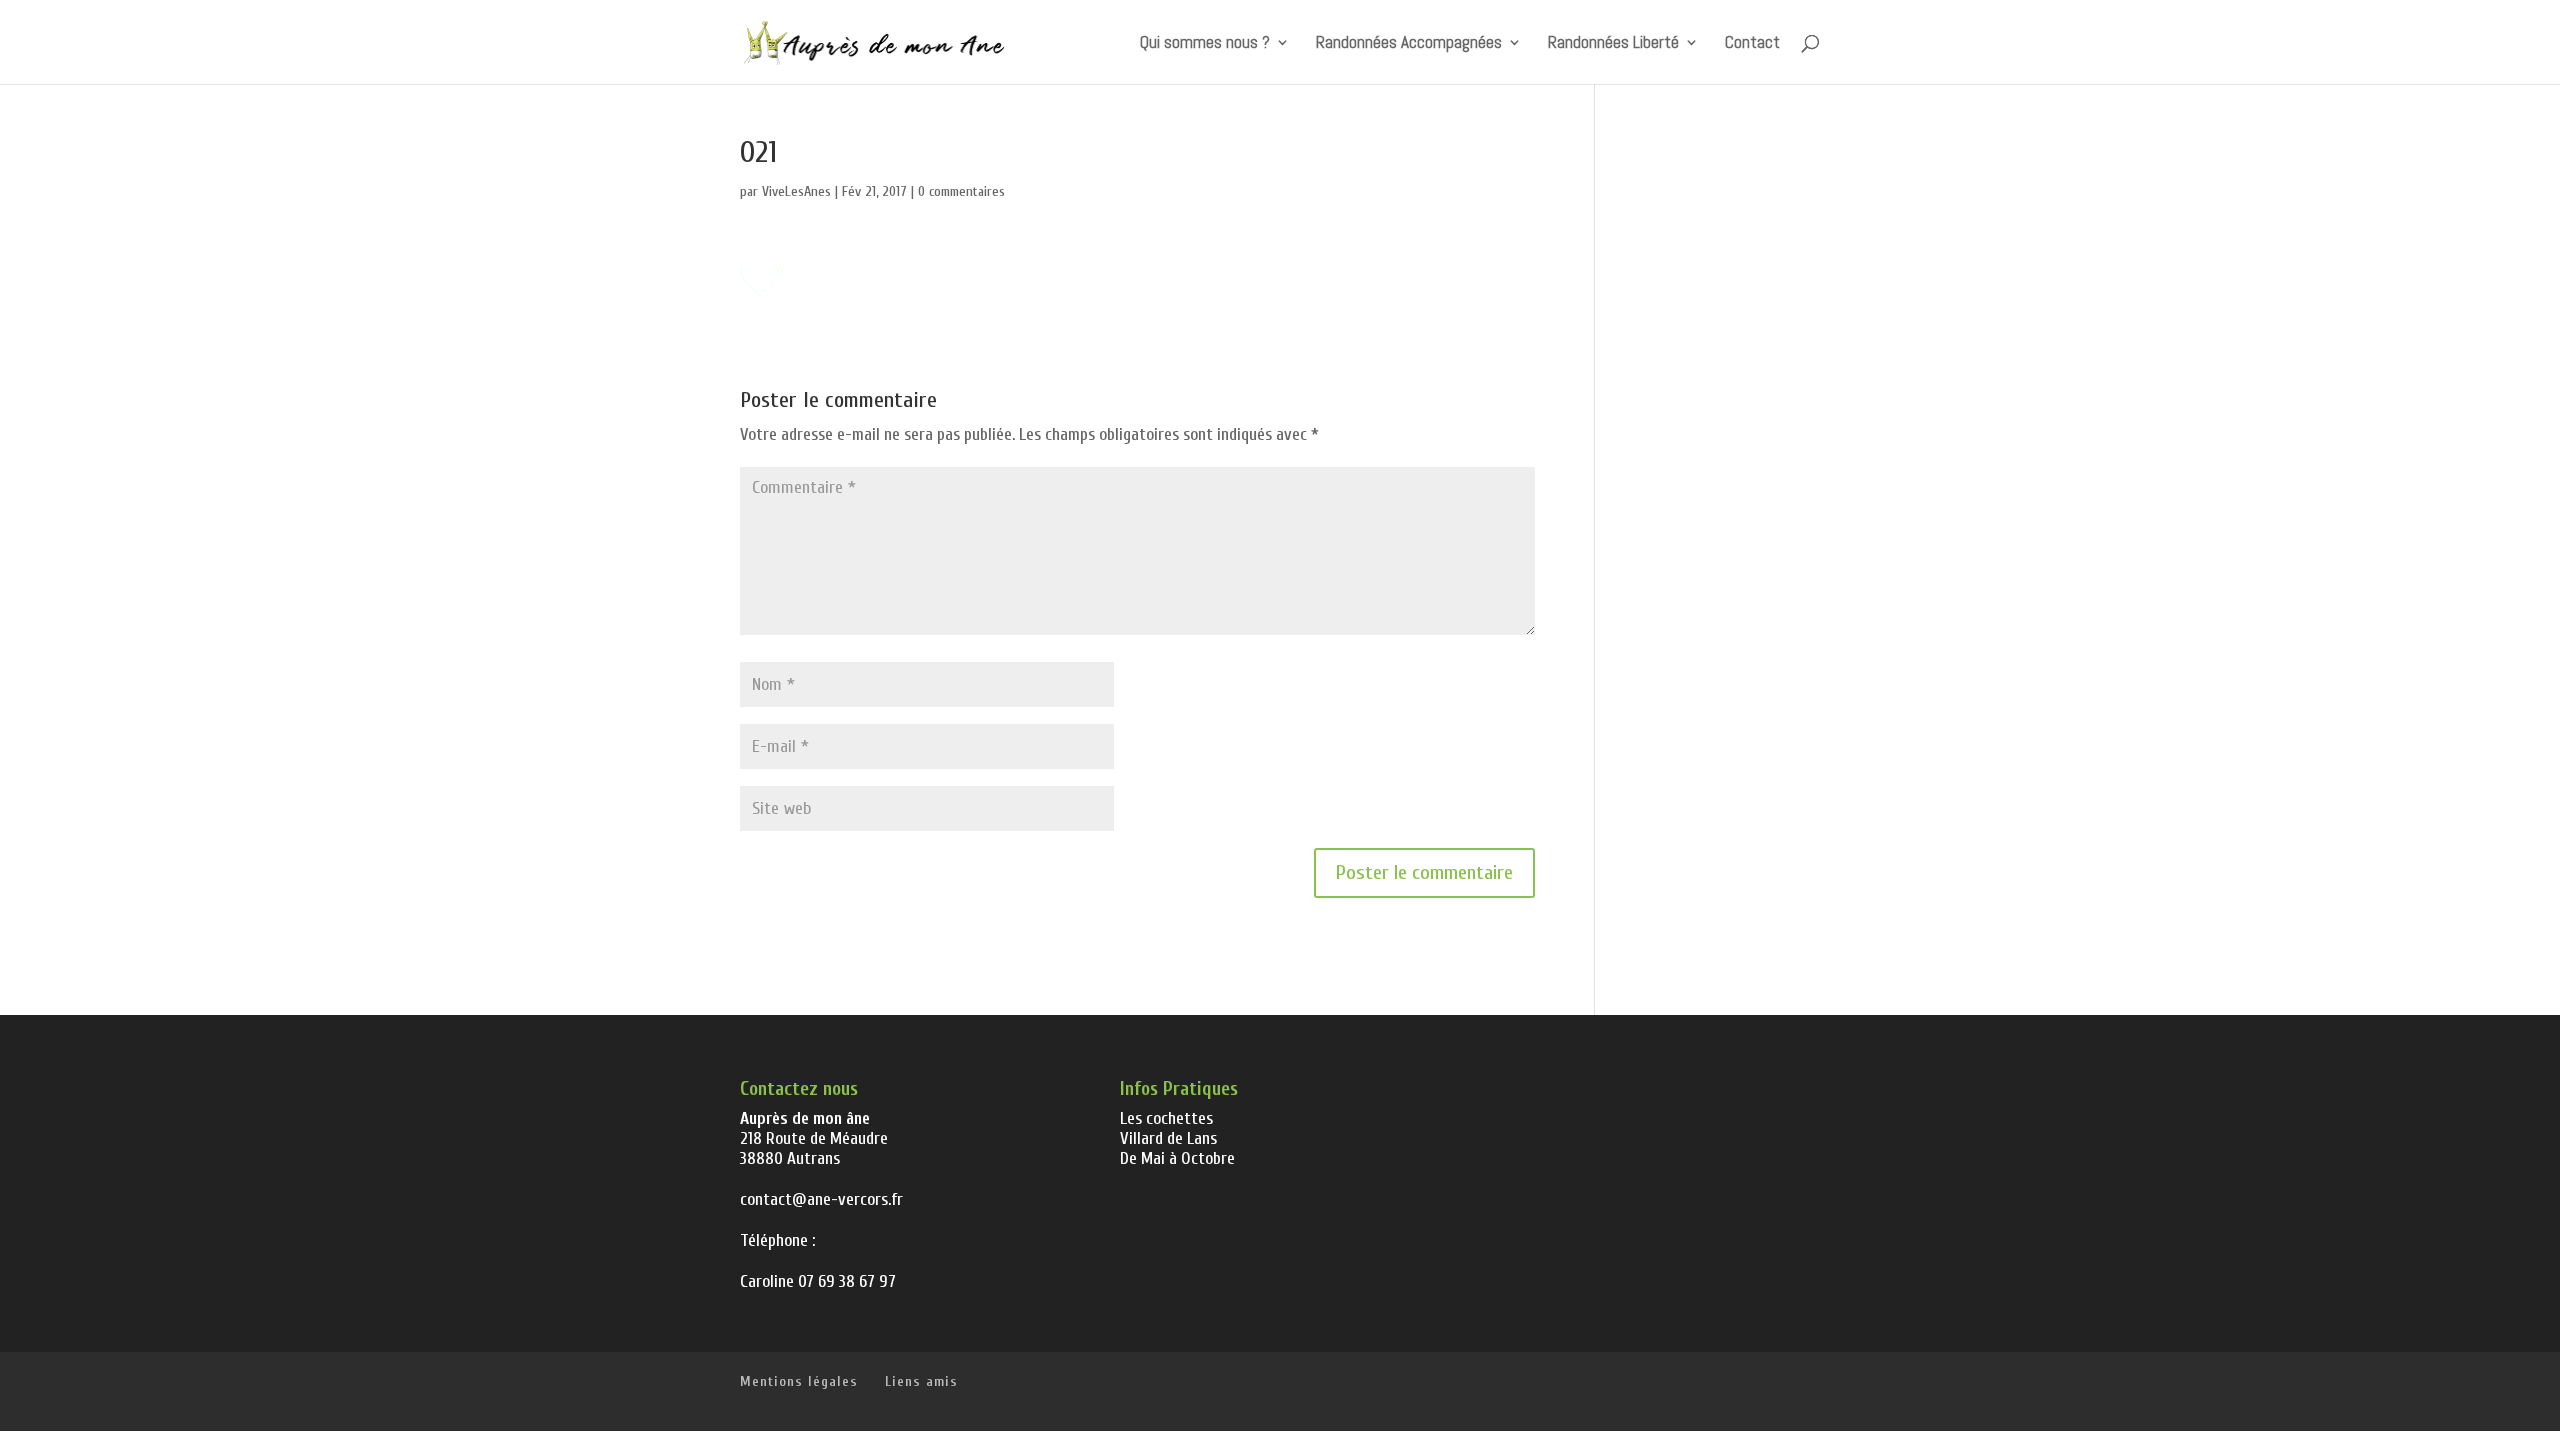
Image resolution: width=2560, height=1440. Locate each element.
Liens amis (921, 1381)
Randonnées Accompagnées (1409, 44)
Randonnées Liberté (1613, 44)
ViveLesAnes (796, 191)
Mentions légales (799, 1381)
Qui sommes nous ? (1205, 44)
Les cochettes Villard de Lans (1168, 1128)
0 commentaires (961, 191)
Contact (1752, 44)
